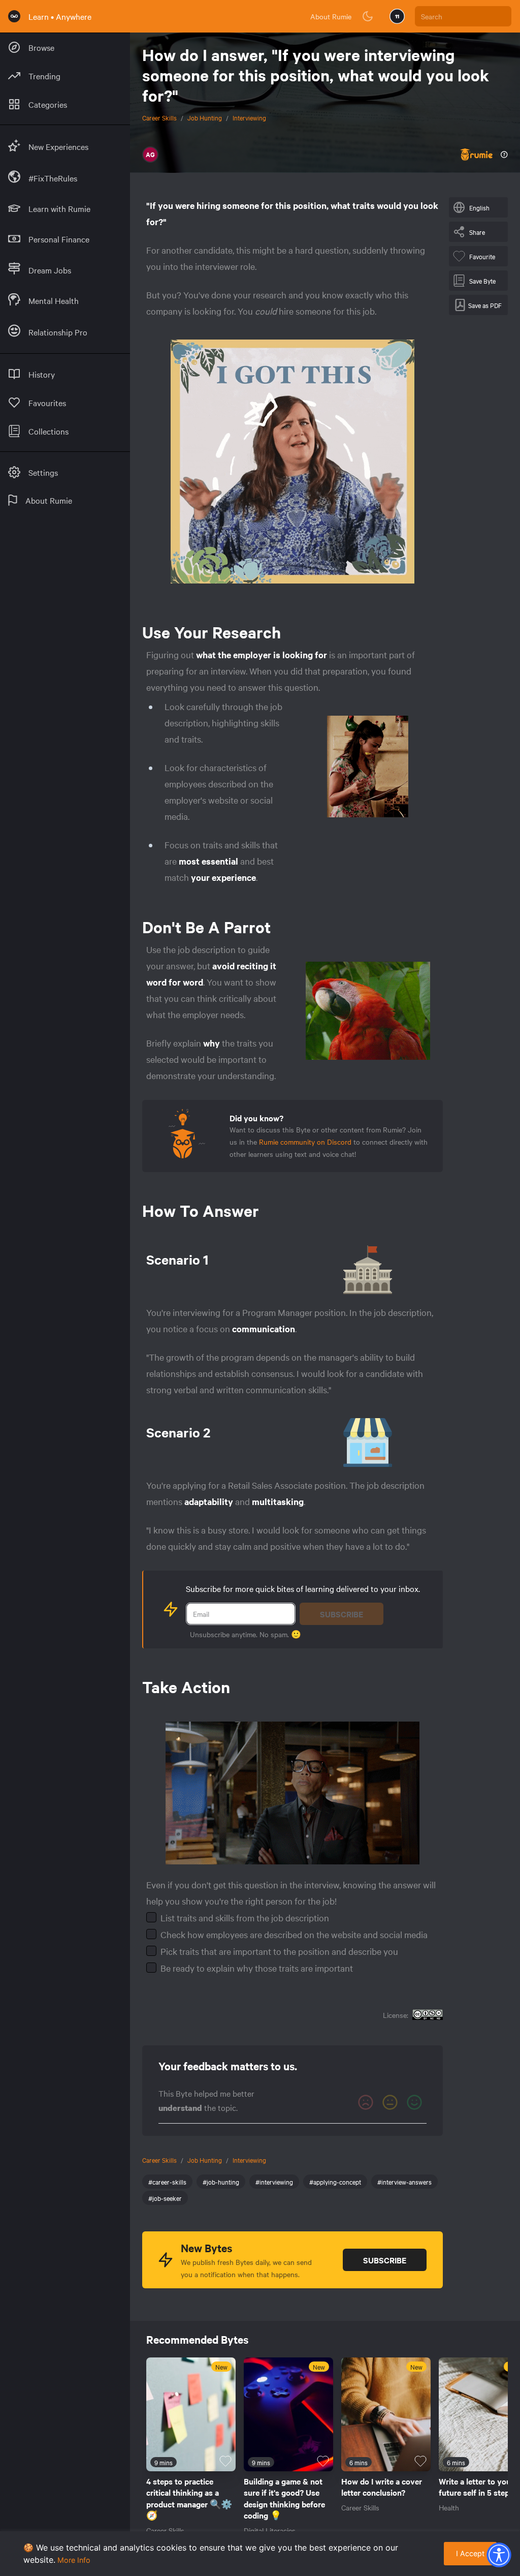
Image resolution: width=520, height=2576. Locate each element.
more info (74, 2560)
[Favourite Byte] (225, 2461)
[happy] (414, 2102)
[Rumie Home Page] (14, 16)
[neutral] (390, 2102)
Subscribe (342, 1614)
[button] (499, 2555)
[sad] (366, 2102)
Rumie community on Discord (305, 1142)
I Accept (470, 2553)
